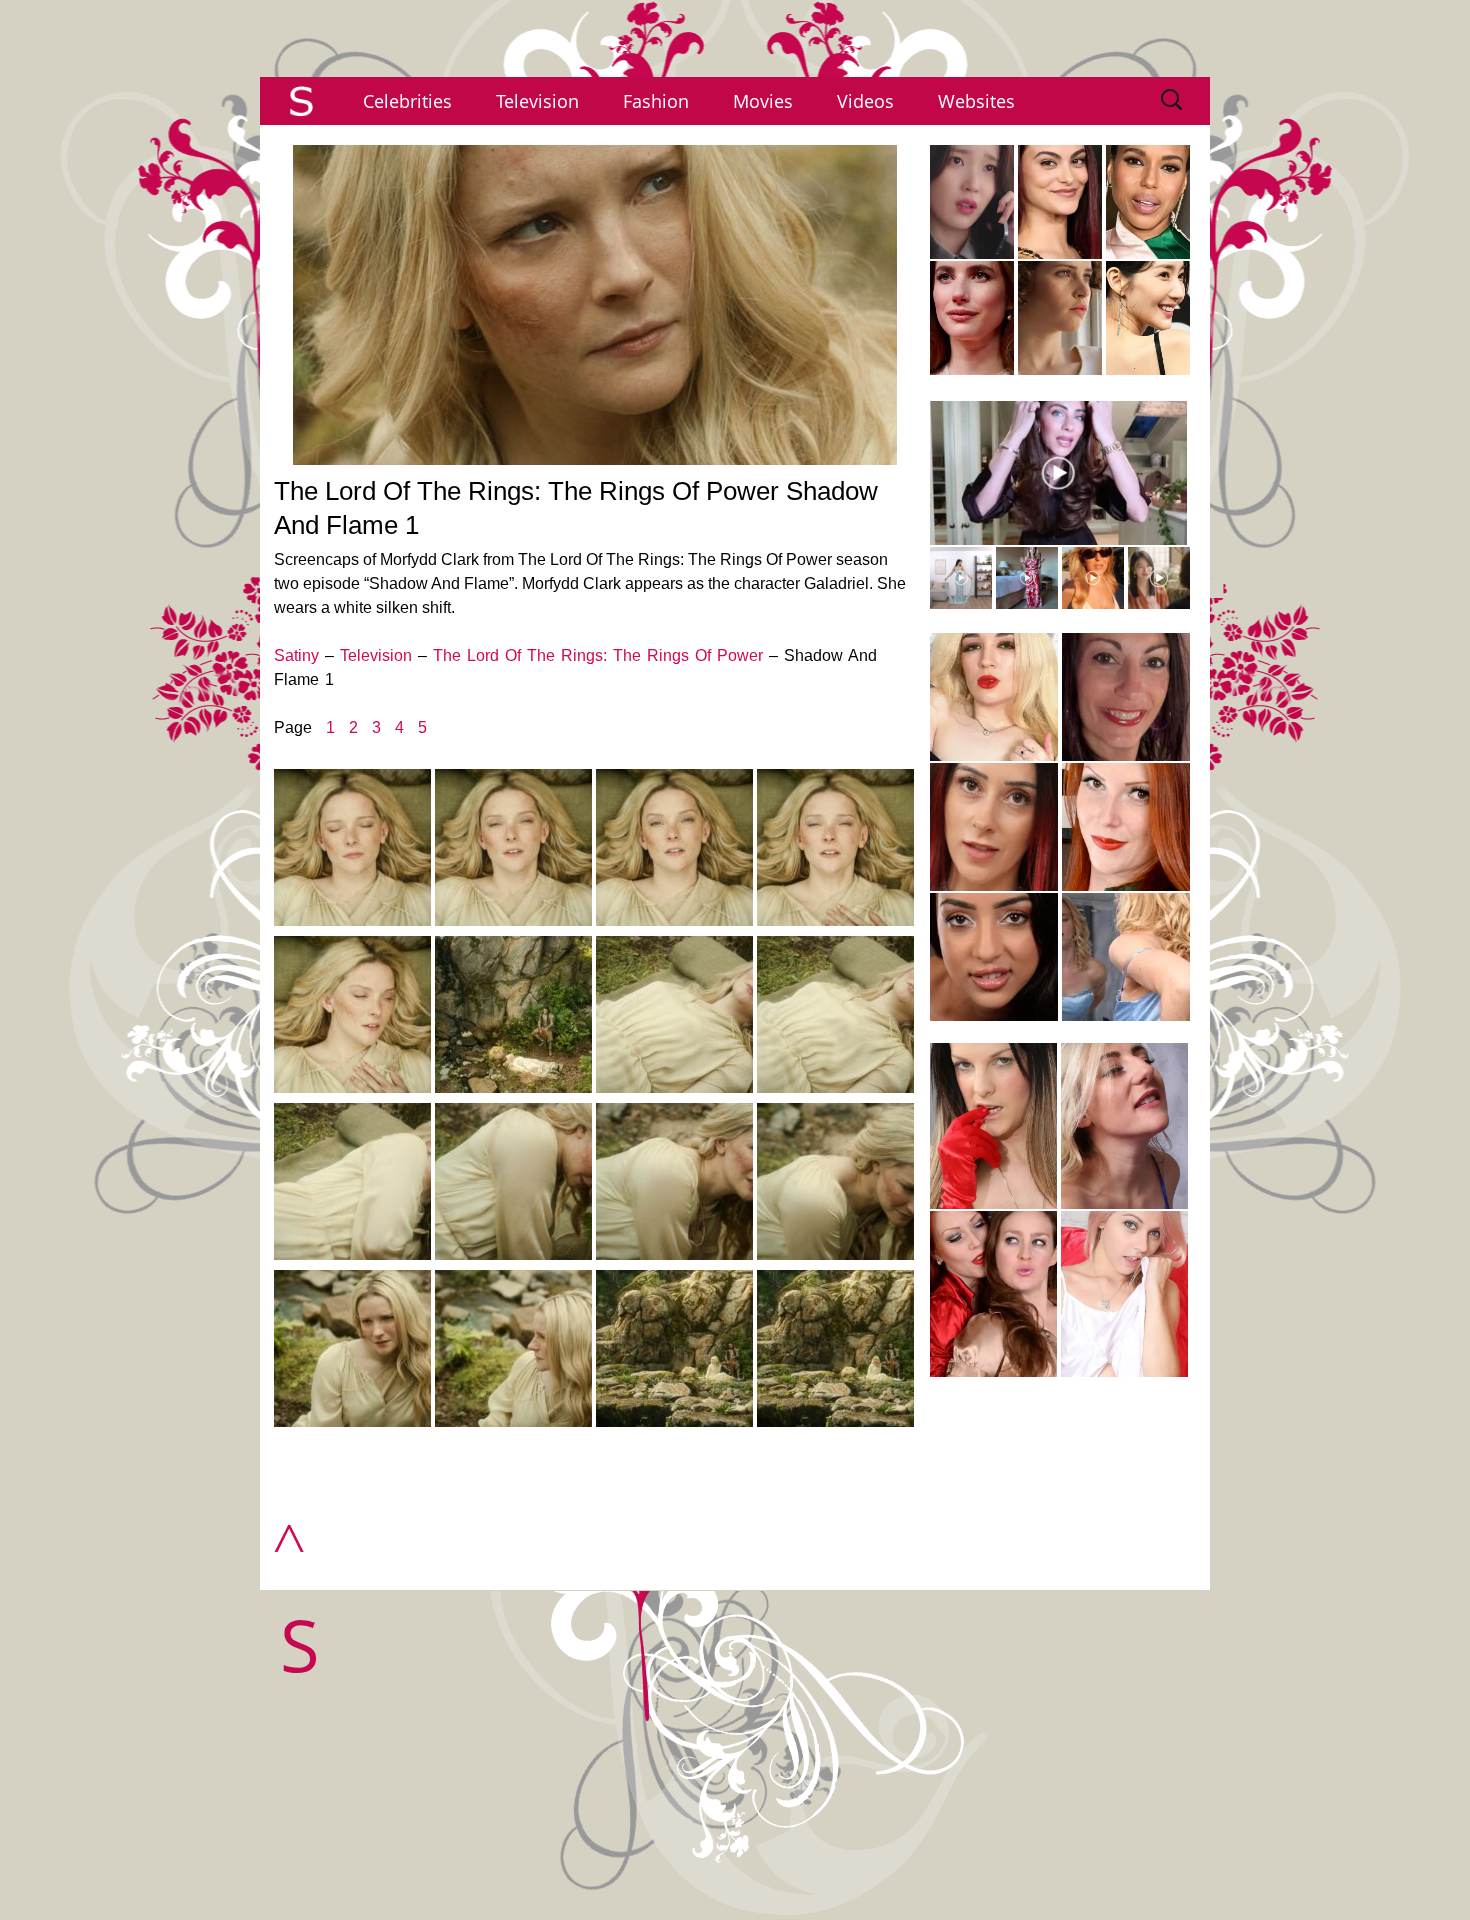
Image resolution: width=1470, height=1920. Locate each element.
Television (537, 101)
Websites (976, 101)
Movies (763, 101)
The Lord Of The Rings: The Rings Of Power (598, 655)
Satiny (296, 655)
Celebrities (407, 101)
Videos (865, 101)
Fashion (656, 101)
